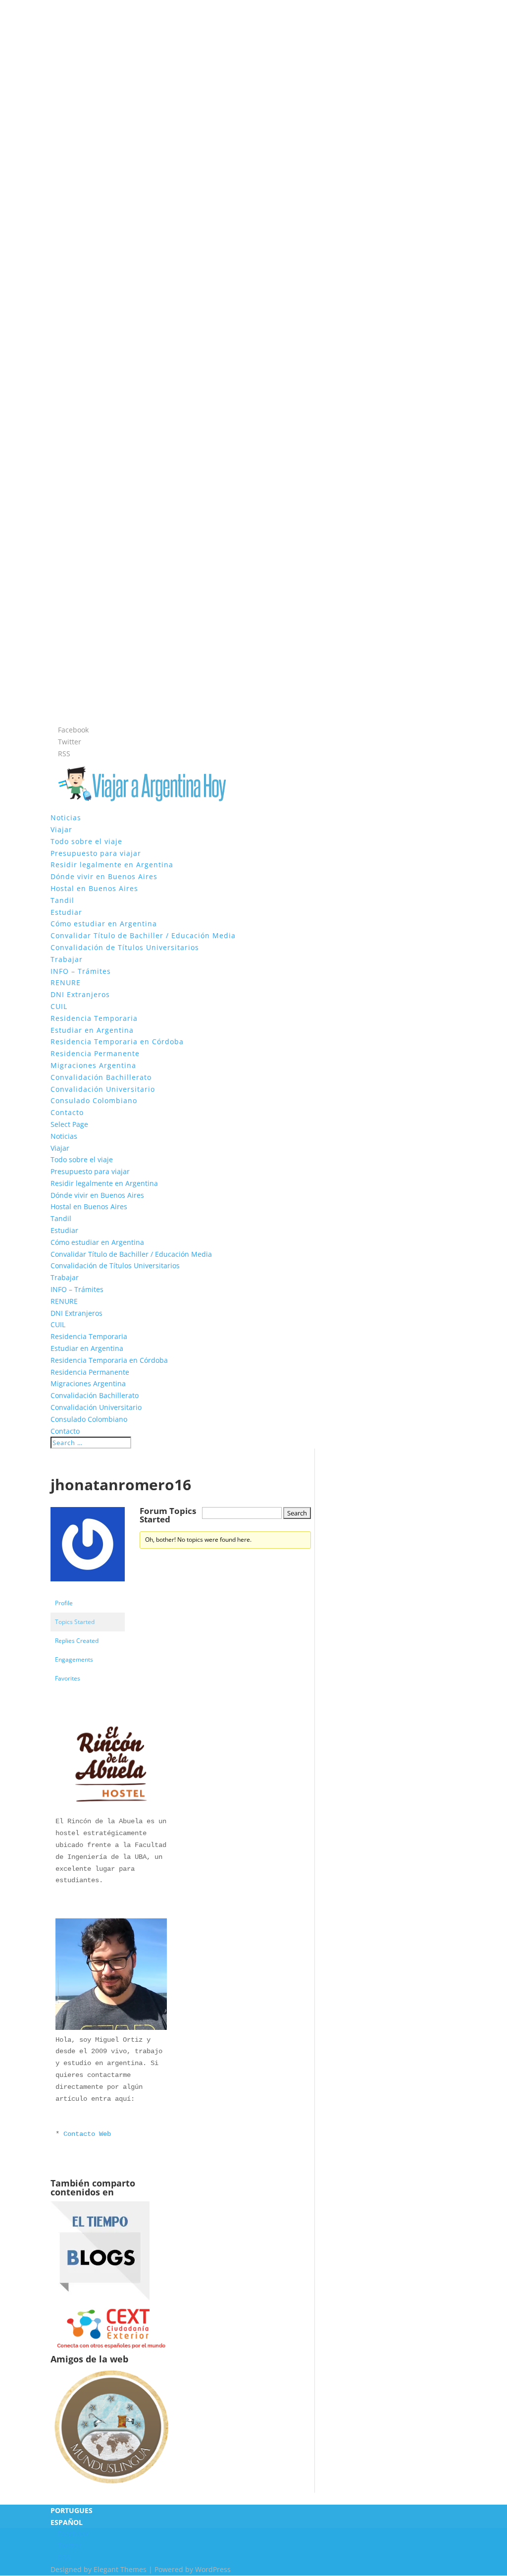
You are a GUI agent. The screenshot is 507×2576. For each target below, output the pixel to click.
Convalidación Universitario (103, 1089)
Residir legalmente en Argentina (112, 865)
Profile (64, 1603)
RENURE (66, 982)
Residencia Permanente (95, 1053)
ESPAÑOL (67, 2522)
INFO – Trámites (81, 971)
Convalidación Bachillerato (101, 1077)
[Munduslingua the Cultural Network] (111, 2487)
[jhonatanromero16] (88, 1589)
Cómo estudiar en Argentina (104, 924)
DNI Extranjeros (80, 994)
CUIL (59, 1006)
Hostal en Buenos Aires (94, 888)
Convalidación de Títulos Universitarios (125, 947)
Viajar (61, 829)
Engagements (74, 1659)
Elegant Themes (120, 2569)
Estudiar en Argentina (92, 1030)
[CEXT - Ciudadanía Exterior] (111, 2348)
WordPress (213, 2569)
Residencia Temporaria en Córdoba (117, 1041)
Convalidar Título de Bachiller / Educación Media (143, 935)
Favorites (68, 1678)
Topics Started (75, 1622)
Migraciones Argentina (93, 1065)
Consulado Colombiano (94, 1100)
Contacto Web (87, 2134)
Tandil (62, 900)
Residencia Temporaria (94, 1018)
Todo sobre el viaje (86, 841)
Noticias (66, 817)
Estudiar (66, 912)
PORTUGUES (72, 2510)
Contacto (67, 1112)
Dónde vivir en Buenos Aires (104, 876)
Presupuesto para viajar (96, 853)
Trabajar (67, 959)
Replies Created (77, 1641)
